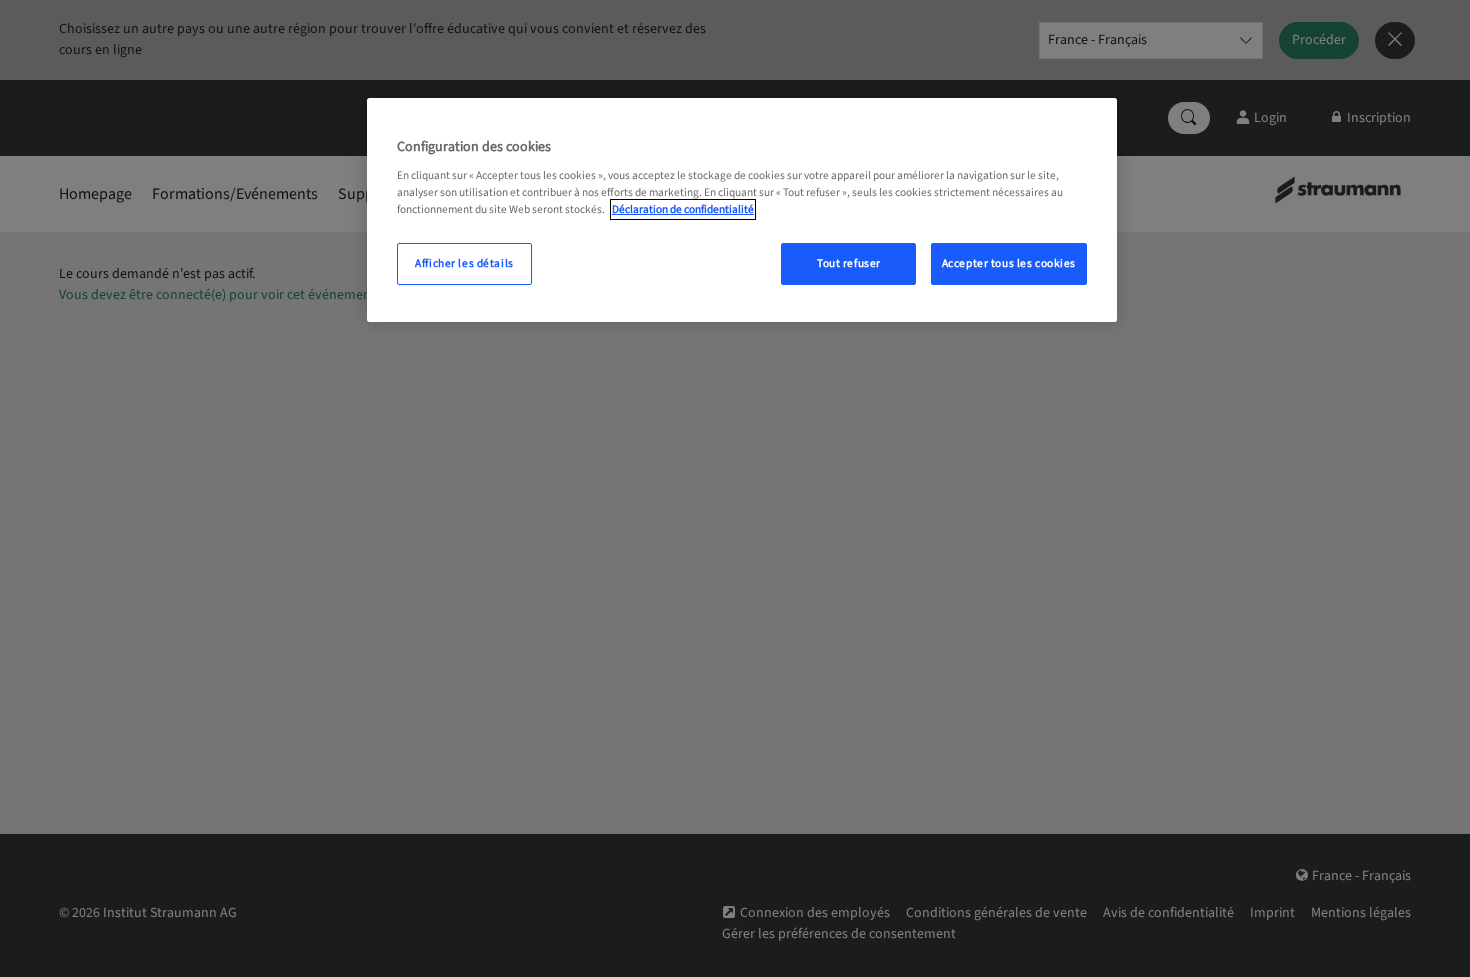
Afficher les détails (464, 263)
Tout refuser (849, 263)
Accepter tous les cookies (1009, 263)
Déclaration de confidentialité (683, 209)
